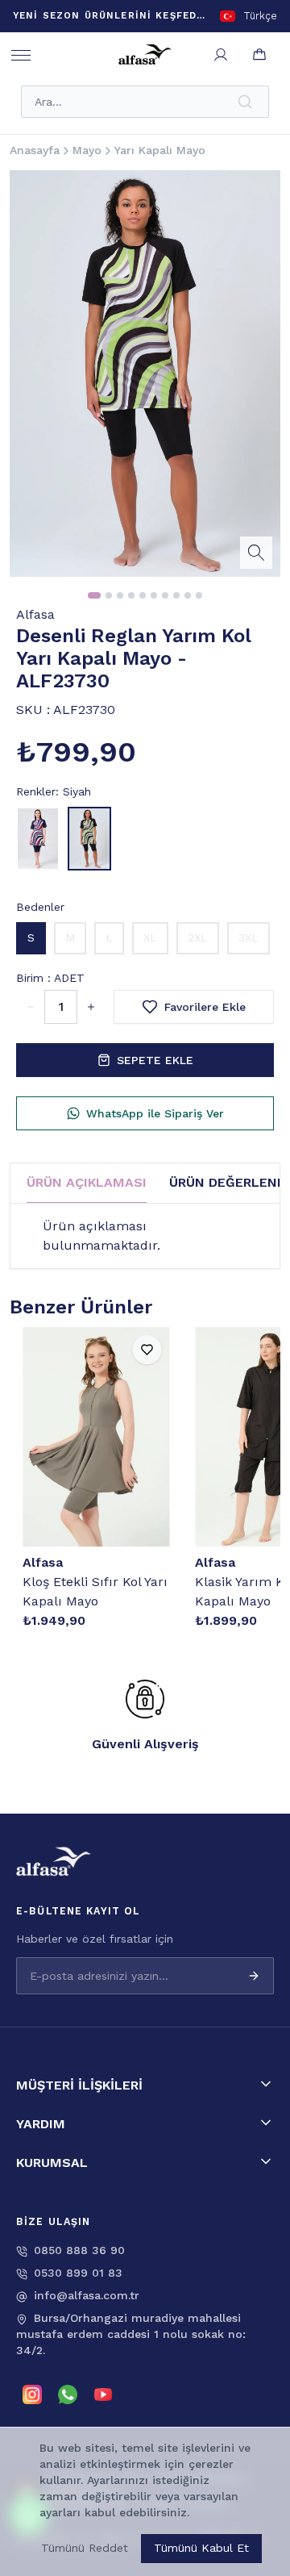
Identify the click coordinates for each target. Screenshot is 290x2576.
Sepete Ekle (155, 1060)
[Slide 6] (154, 595)
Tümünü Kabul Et (201, 2548)
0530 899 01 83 (78, 2273)
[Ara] (246, 102)
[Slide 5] (143, 595)
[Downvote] (91, 1007)
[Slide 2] (109, 595)
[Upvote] (31, 1007)
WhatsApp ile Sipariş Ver (155, 1113)
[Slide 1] (94, 595)
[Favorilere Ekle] (147, 1350)
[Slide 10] (199, 595)
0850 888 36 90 (79, 2250)
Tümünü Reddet (85, 2548)
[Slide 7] (165, 595)
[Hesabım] (221, 55)
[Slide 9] (188, 595)
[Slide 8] (176, 595)
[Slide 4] (131, 595)
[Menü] (21, 55)
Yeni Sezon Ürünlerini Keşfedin (110, 15)
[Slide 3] (120, 595)
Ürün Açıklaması (87, 1182)
